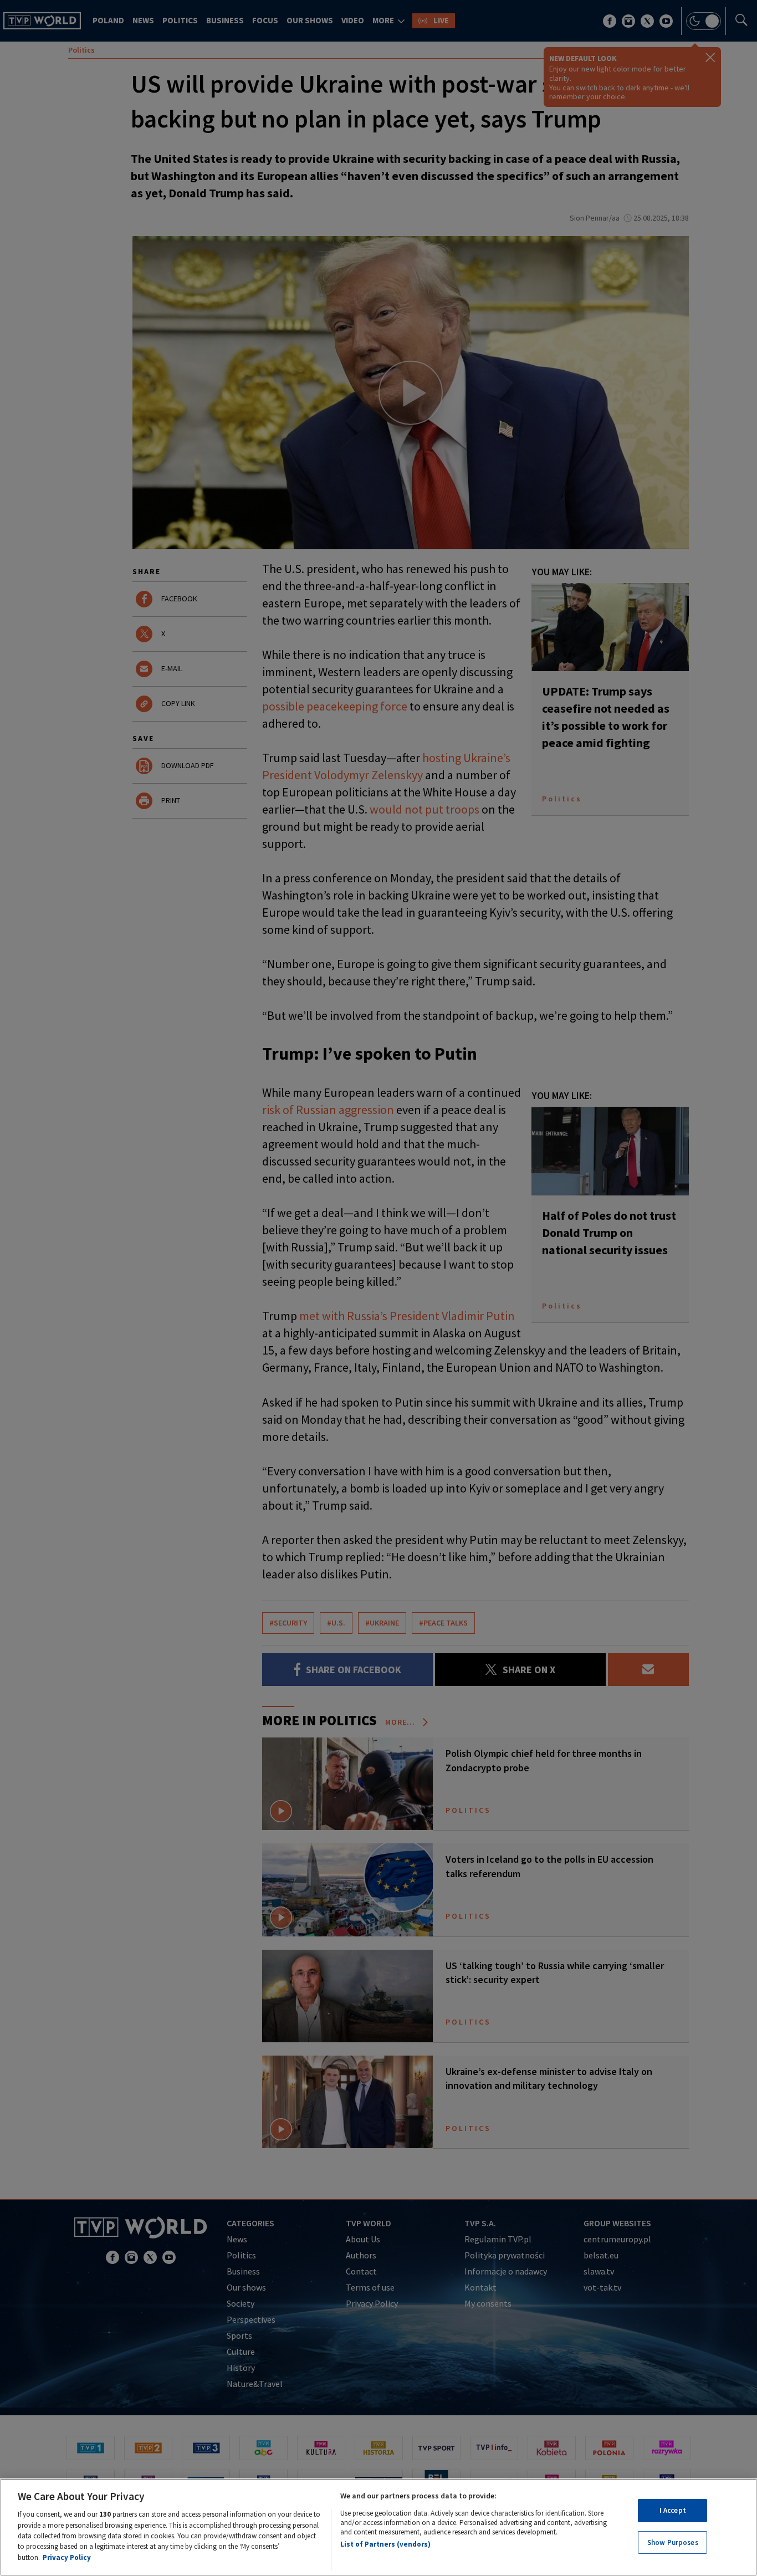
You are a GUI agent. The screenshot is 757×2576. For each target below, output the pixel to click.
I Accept (673, 2510)
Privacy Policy (67, 2557)
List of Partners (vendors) (385, 2544)
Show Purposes (673, 2542)
